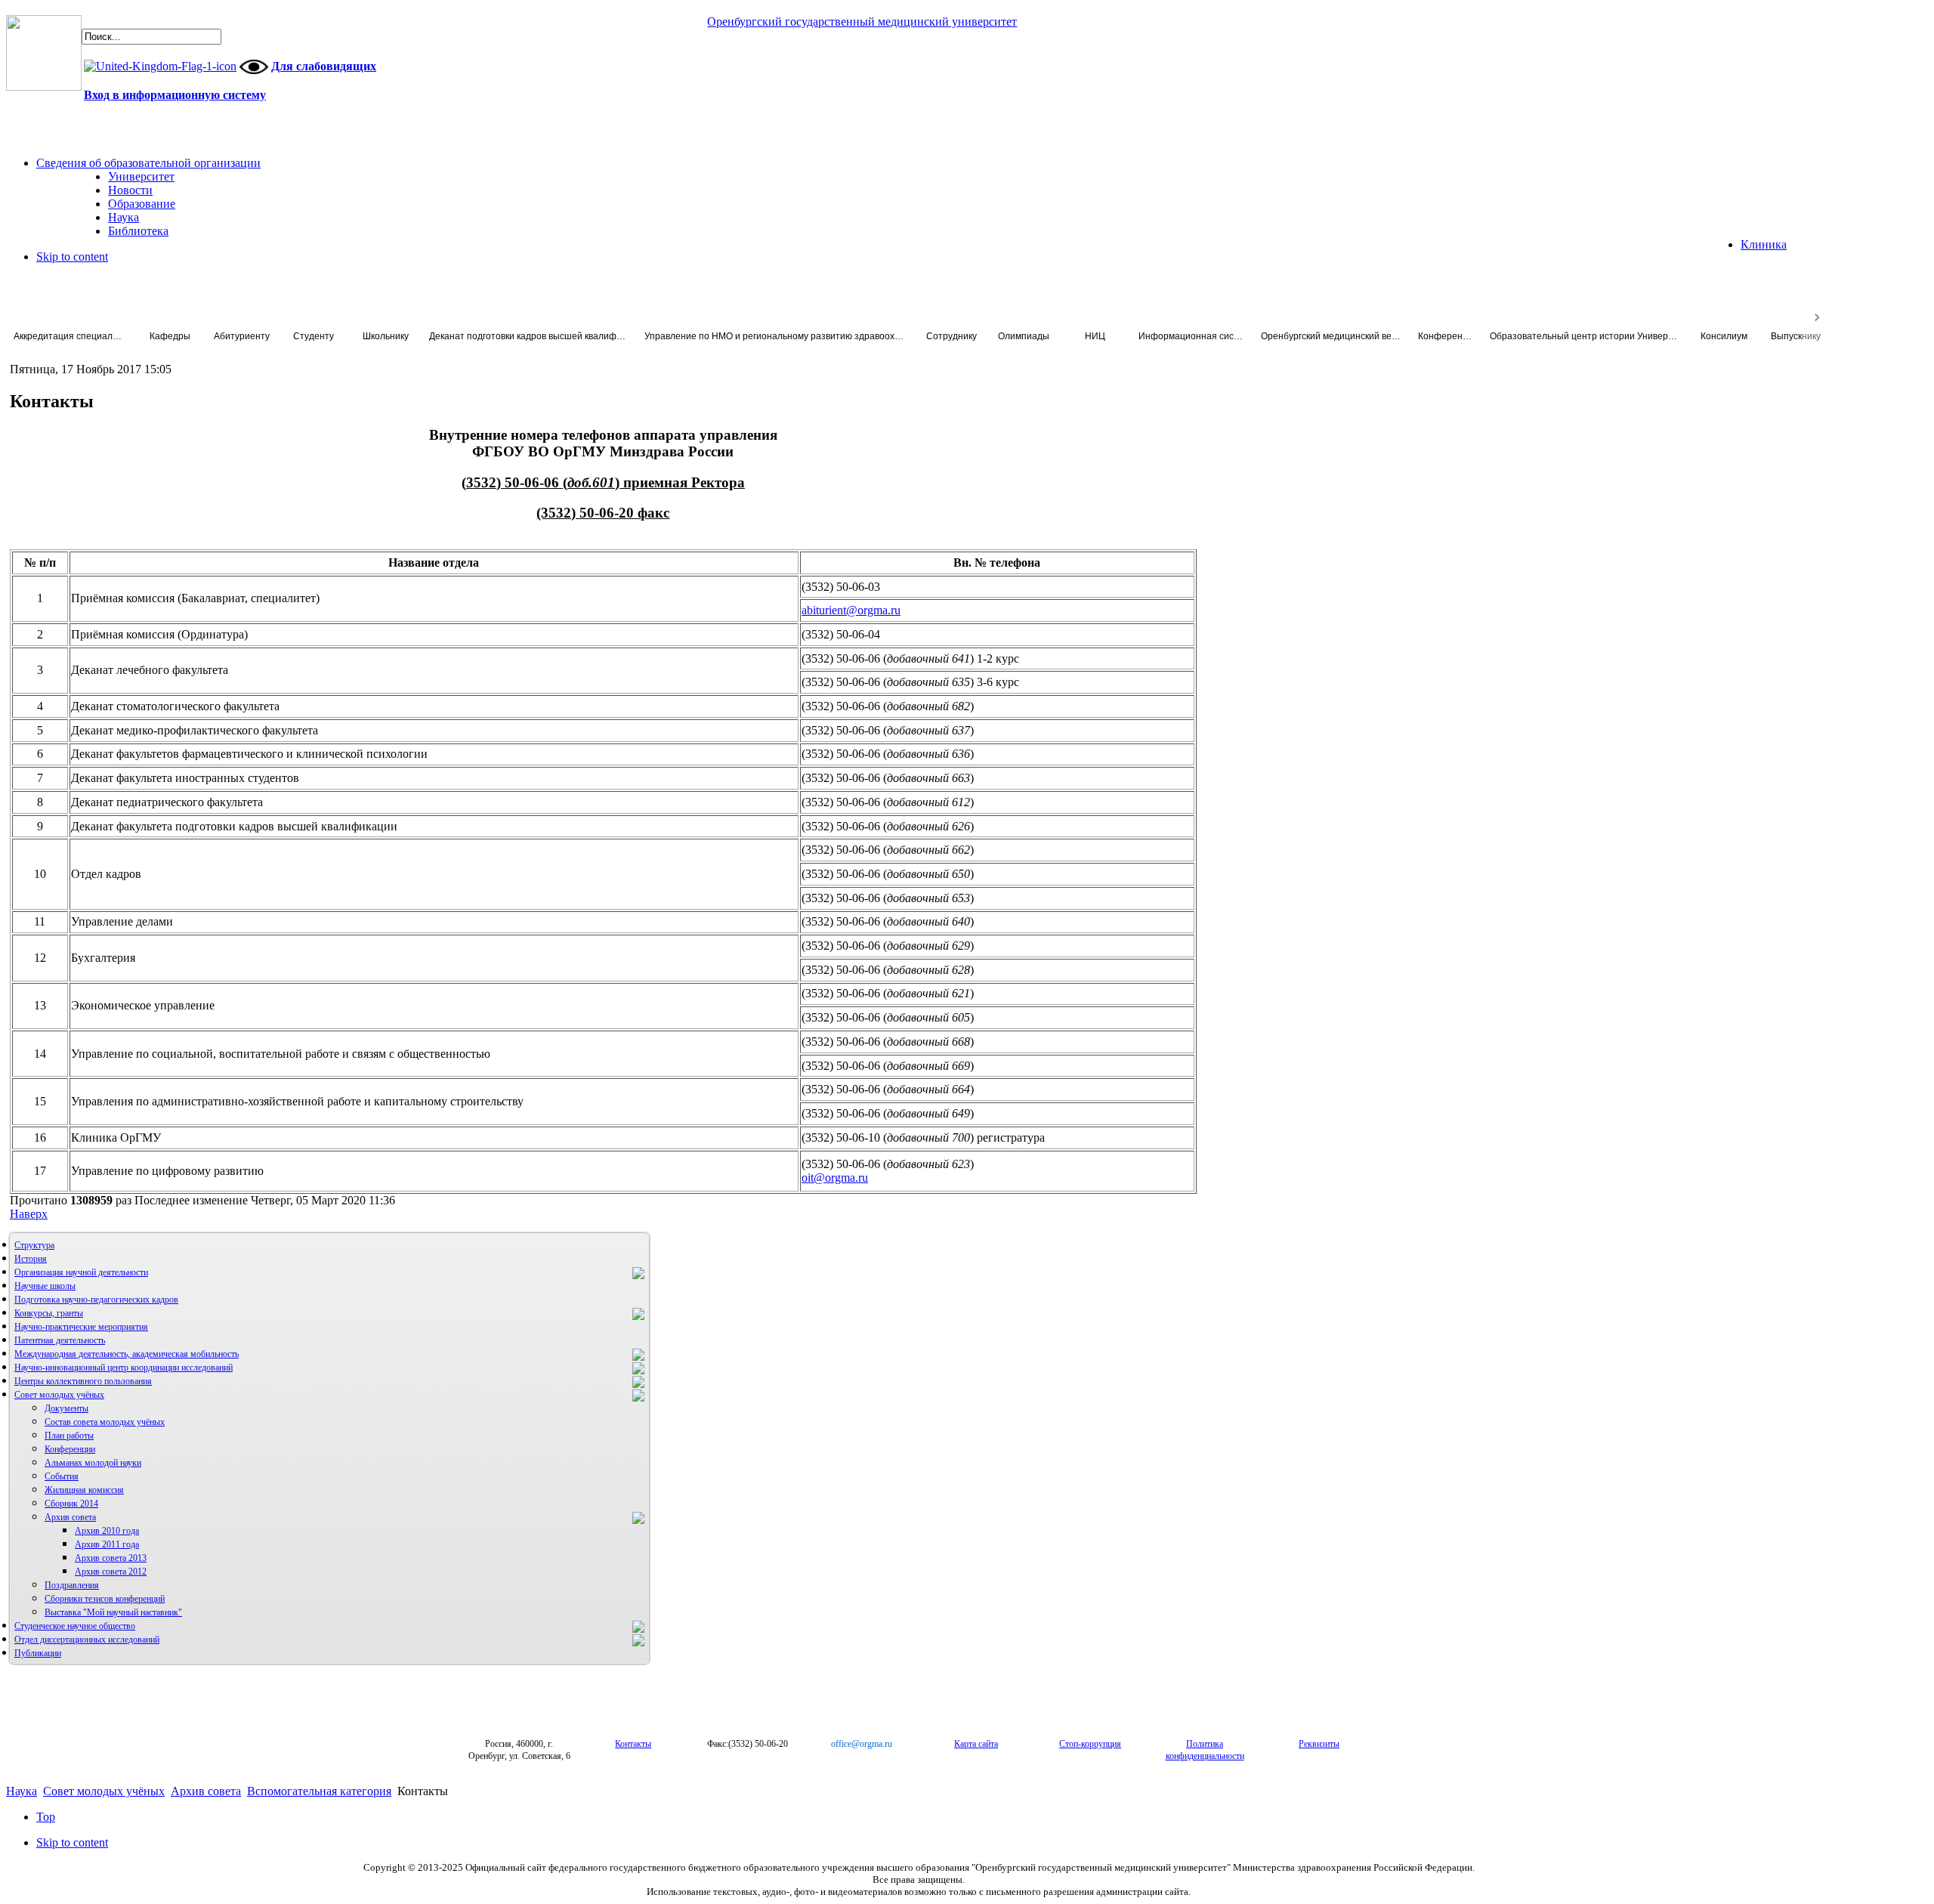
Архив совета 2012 (111, 1572)
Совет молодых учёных (59, 1395)
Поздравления (72, 1585)
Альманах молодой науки (93, 1463)
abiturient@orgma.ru (851, 610)
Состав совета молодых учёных (105, 1422)
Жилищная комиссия (84, 1490)
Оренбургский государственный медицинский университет (862, 22)
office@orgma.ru (862, 1744)
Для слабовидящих (324, 66)
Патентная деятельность (60, 1340)
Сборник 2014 (71, 1504)
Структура (34, 1245)
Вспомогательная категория (319, 1791)
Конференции (70, 1449)
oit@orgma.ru (835, 1178)
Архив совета (70, 1517)
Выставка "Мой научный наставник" (113, 1612)
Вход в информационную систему (175, 95)
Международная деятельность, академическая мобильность (127, 1354)
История (31, 1259)
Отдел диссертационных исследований (87, 1640)
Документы (66, 1408)
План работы (69, 1436)
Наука (22, 1791)
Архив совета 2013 (111, 1558)
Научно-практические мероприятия (81, 1327)
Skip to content (72, 257)
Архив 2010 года (107, 1531)
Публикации (38, 1653)
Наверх (29, 1214)
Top (46, 1817)
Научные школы (45, 1286)
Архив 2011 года (107, 1544)
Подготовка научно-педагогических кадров (96, 1300)
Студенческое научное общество (75, 1626)
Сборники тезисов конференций (105, 1599)
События (62, 1476)
